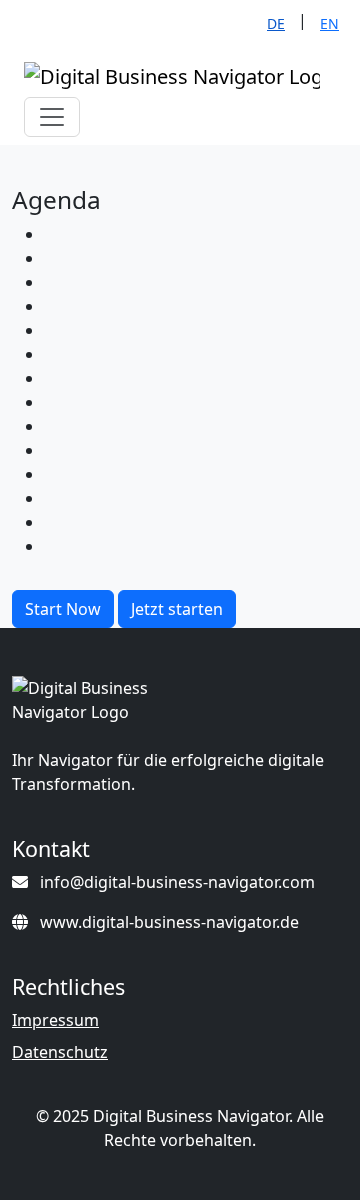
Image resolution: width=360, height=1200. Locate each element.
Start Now (63, 609)
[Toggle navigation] (52, 117)
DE (276, 23)
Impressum (55, 1020)
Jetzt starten (177, 609)
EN (329, 23)
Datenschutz (60, 1052)
